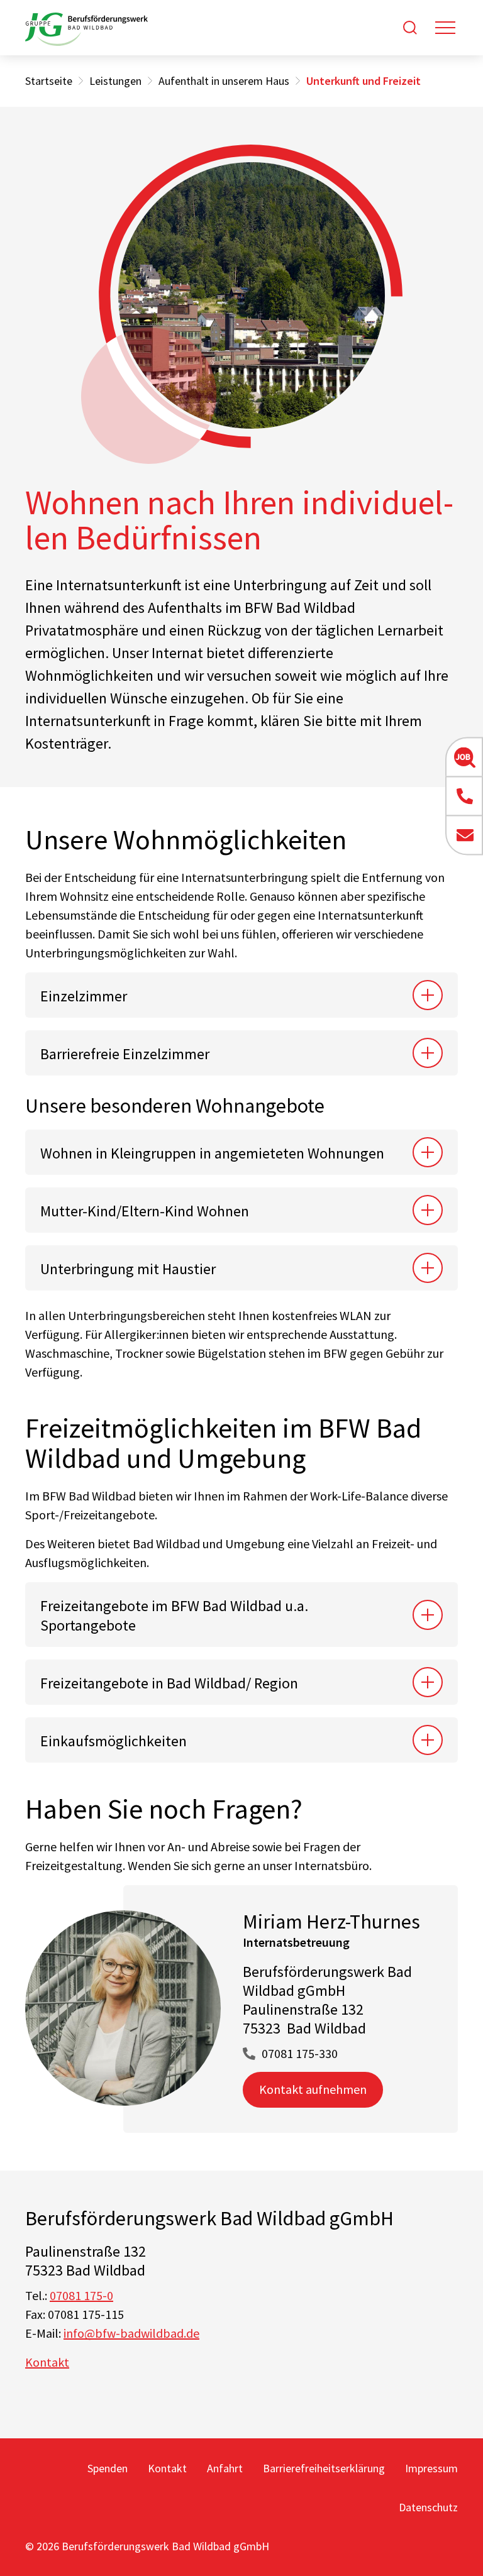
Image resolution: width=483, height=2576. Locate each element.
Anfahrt (225, 2468)
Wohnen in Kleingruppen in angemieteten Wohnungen (212, 1153)
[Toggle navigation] (445, 28)
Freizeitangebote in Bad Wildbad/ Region (169, 1683)
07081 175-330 (300, 2053)
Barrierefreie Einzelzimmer (125, 1054)
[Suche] (410, 28)
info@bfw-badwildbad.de (131, 2333)
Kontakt (47, 2362)
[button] (464, 757)
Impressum (431, 2468)
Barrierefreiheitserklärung (324, 2468)
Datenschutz (428, 2507)
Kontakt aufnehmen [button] (313, 2089)
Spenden (108, 2468)
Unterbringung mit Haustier (128, 1269)
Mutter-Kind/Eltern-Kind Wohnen (145, 1211)
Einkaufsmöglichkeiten (114, 1741)
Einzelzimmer (84, 996)
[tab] (241, 995)
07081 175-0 (81, 2295)
